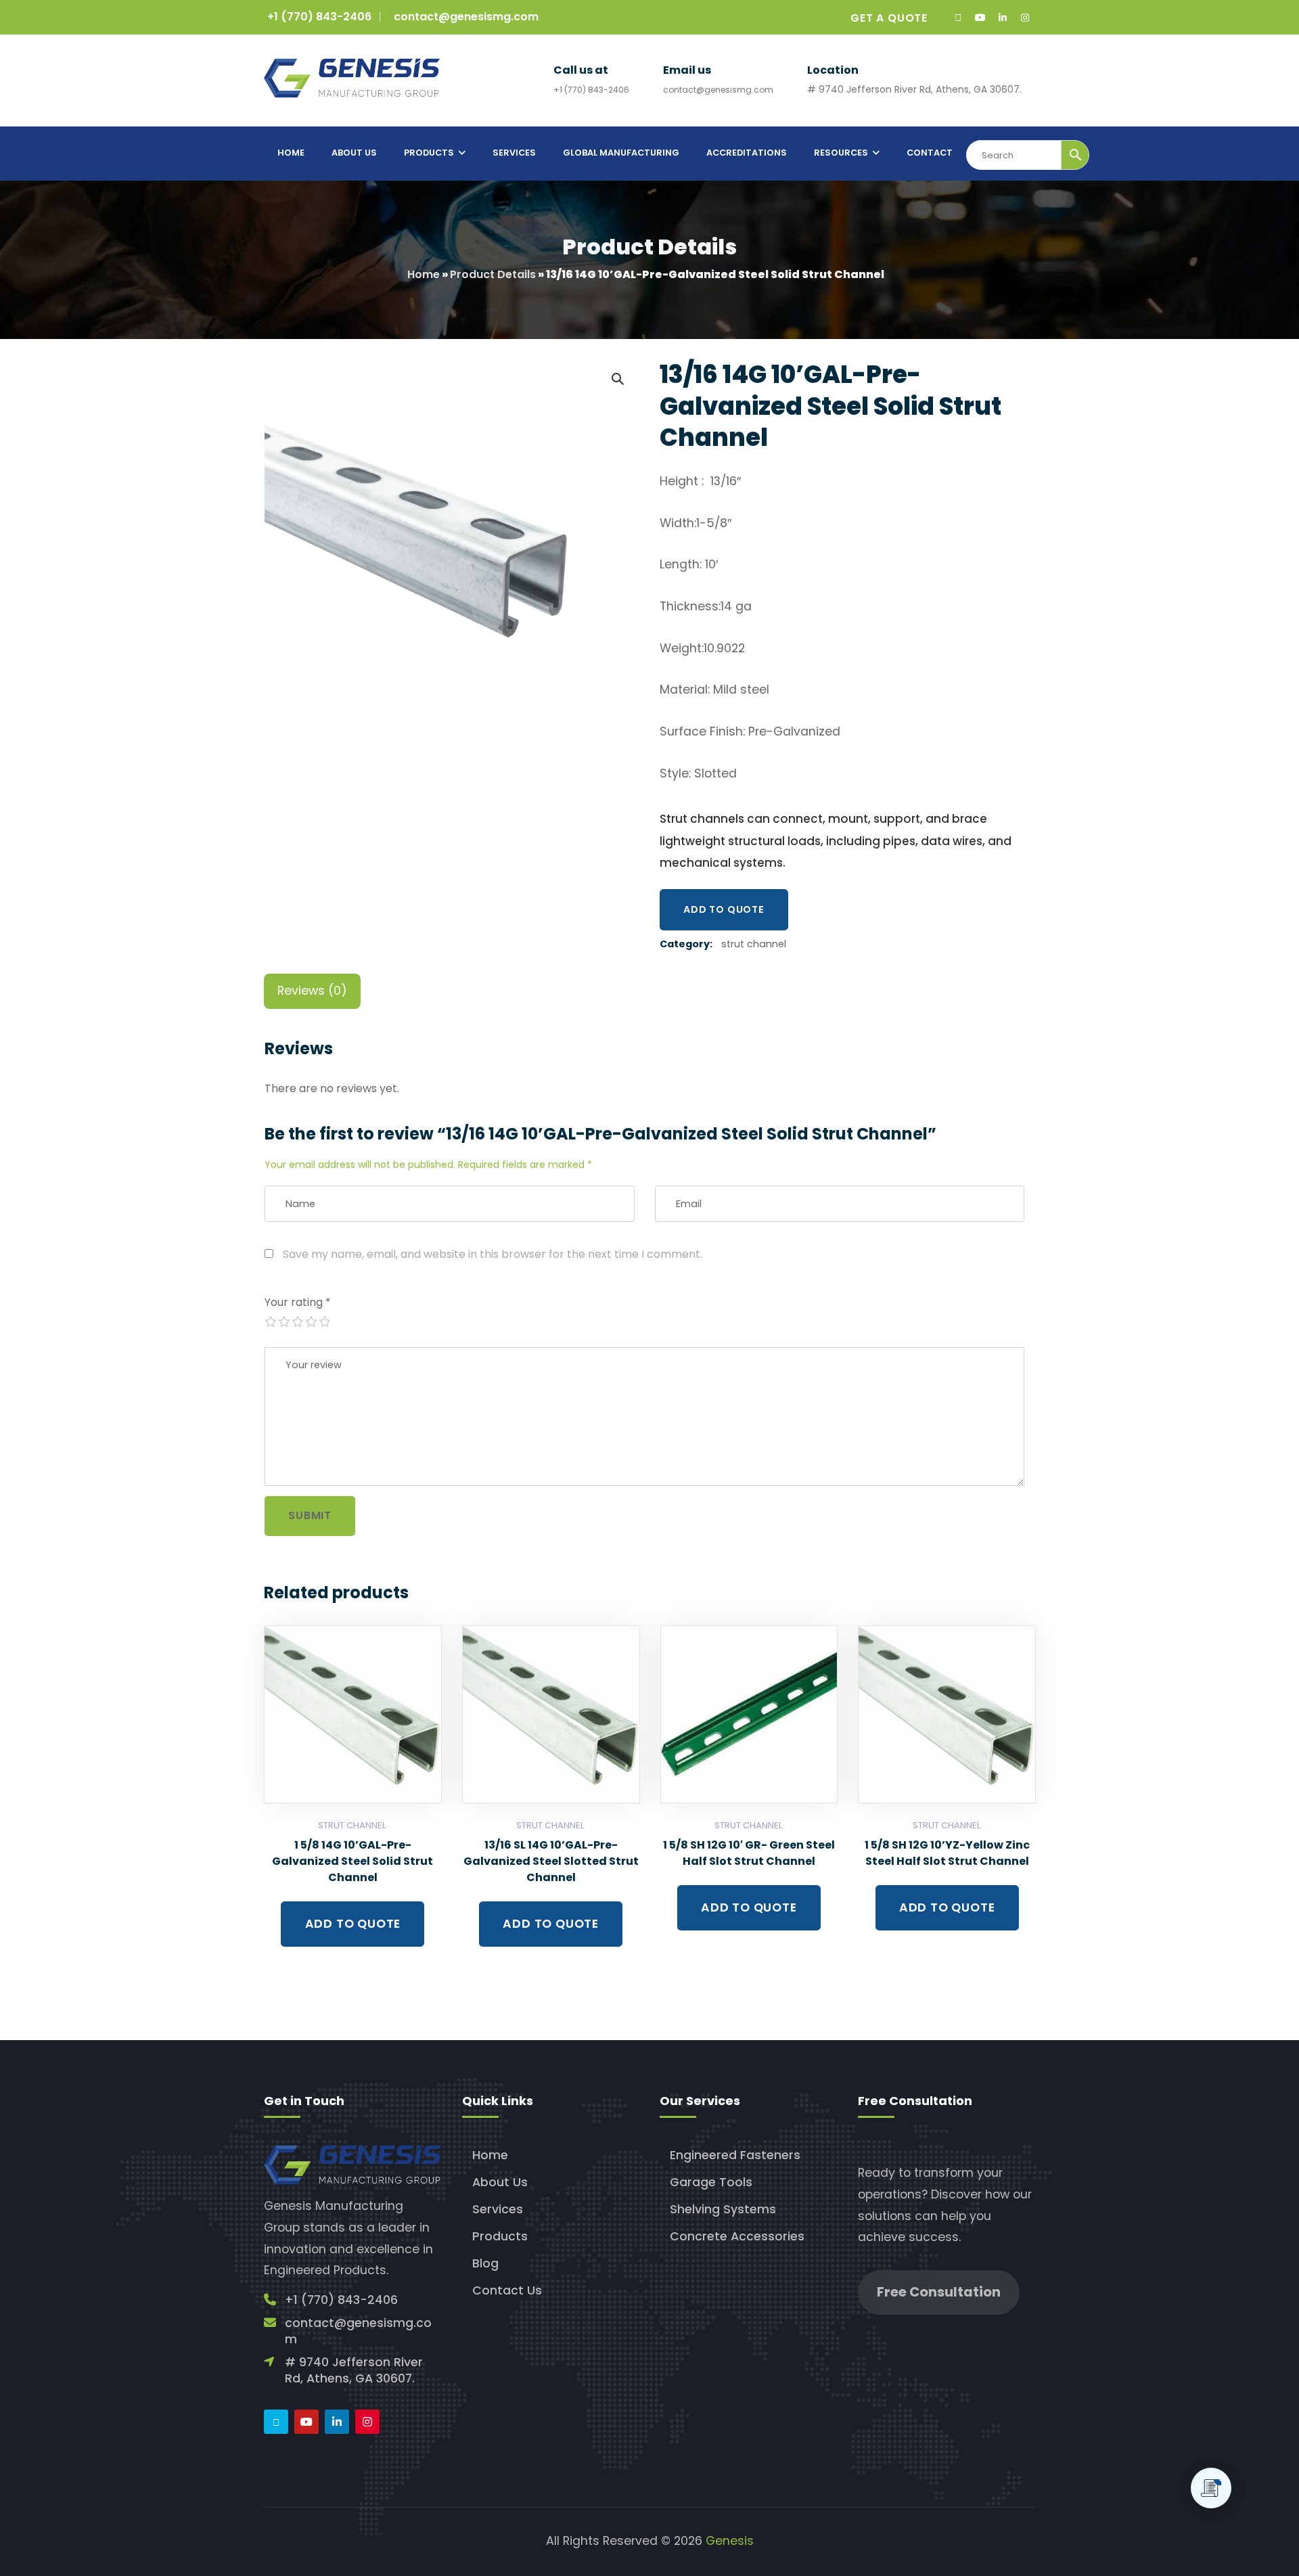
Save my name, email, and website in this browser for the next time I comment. (493, 1254)
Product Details (493, 274)
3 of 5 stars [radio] (297, 1321)
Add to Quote (724, 909)
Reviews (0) (312, 991)
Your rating (298, 1302)
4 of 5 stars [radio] (311, 1321)
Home (424, 274)
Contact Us (507, 2290)
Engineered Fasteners (735, 2155)
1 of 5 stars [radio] (270, 1321)
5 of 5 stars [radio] (324, 1321)
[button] (617, 378)
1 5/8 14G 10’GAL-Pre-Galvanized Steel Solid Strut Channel (352, 1861)
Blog (485, 2263)
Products (500, 2236)
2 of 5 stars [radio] (283, 1321)
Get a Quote (889, 18)
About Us (500, 2182)
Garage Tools (711, 2182)
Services (498, 2209)
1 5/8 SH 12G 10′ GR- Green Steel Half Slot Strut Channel (749, 1853)
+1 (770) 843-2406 (319, 17)
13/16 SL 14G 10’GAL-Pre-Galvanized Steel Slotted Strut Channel (551, 1861)
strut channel (754, 944)
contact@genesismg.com (466, 17)
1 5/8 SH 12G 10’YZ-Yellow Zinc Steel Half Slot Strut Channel (947, 1853)
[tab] (312, 991)
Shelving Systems (723, 2209)
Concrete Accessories (737, 2236)
